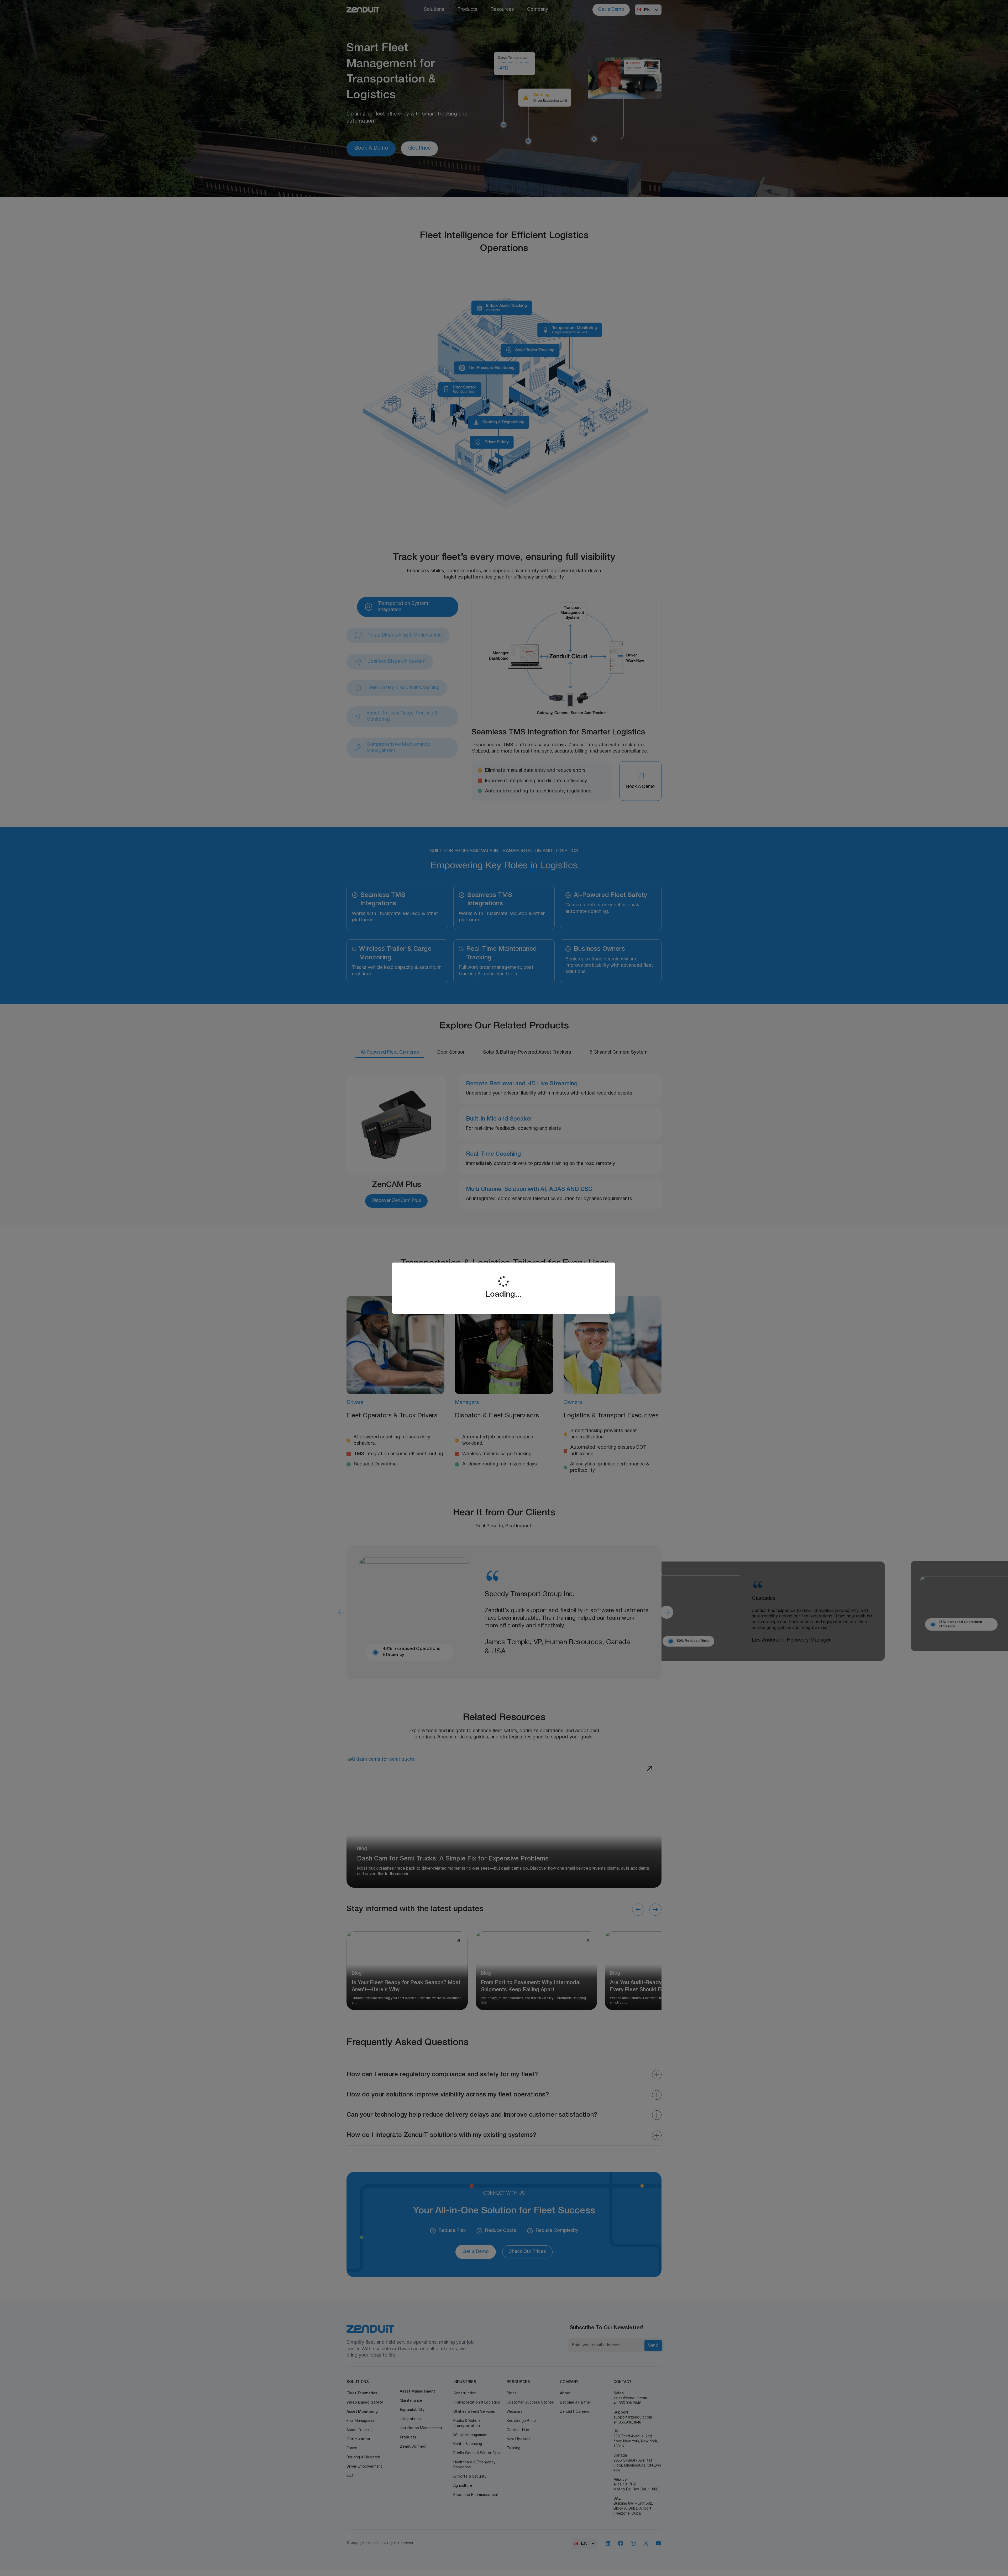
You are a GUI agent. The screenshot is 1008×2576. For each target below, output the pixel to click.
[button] (996, 2569)
